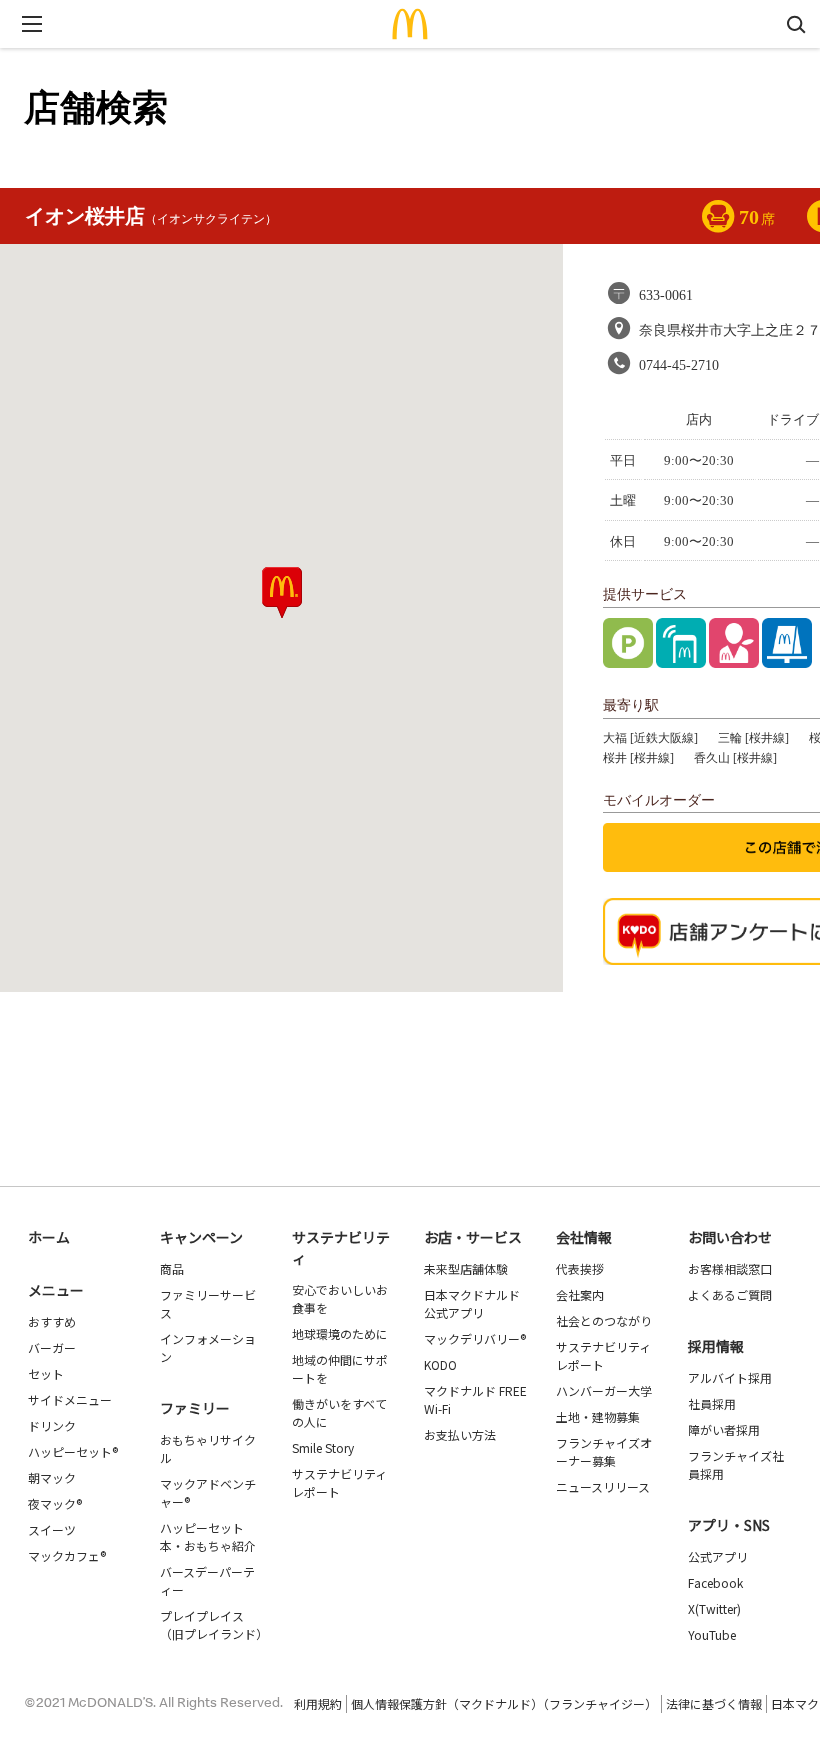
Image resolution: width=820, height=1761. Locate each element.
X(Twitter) (714, 1608)
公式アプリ (718, 1556)
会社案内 (580, 1294)
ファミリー (195, 1408)
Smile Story (323, 1447)
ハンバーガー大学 (604, 1390)
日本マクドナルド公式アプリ (472, 1303)
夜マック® (55, 1503)
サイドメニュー (70, 1399)
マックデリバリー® (475, 1338)
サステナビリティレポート (339, 1482)
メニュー (56, 1290)
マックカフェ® (67, 1555)
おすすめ (52, 1321)
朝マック (52, 1477)
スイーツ (52, 1529)
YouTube (712, 1634)
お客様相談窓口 (730, 1268)
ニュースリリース (603, 1486)
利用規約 (318, 1703)
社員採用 (712, 1403)
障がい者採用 (724, 1429)
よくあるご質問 (730, 1294)
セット (46, 1373)
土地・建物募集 (598, 1416)
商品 (172, 1268)
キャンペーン (201, 1237)
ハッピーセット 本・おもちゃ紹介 (208, 1536)
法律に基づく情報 (714, 1703)
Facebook (715, 1582)
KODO (440, 1364)
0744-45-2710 (679, 365)
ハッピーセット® (73, 1451)
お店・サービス (473, 1237)
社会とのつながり (604, 1320)
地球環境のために (340, 1333)
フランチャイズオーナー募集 (604, 1451)
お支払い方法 (460, 1434)
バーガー (52, 1347)
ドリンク (52, 1425)
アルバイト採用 (730, 1377)
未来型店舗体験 (466, 1268)
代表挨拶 (580, 1268)
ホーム (49, 1237)
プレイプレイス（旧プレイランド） (214, 1624)
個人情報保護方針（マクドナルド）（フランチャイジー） (504, 1703)
